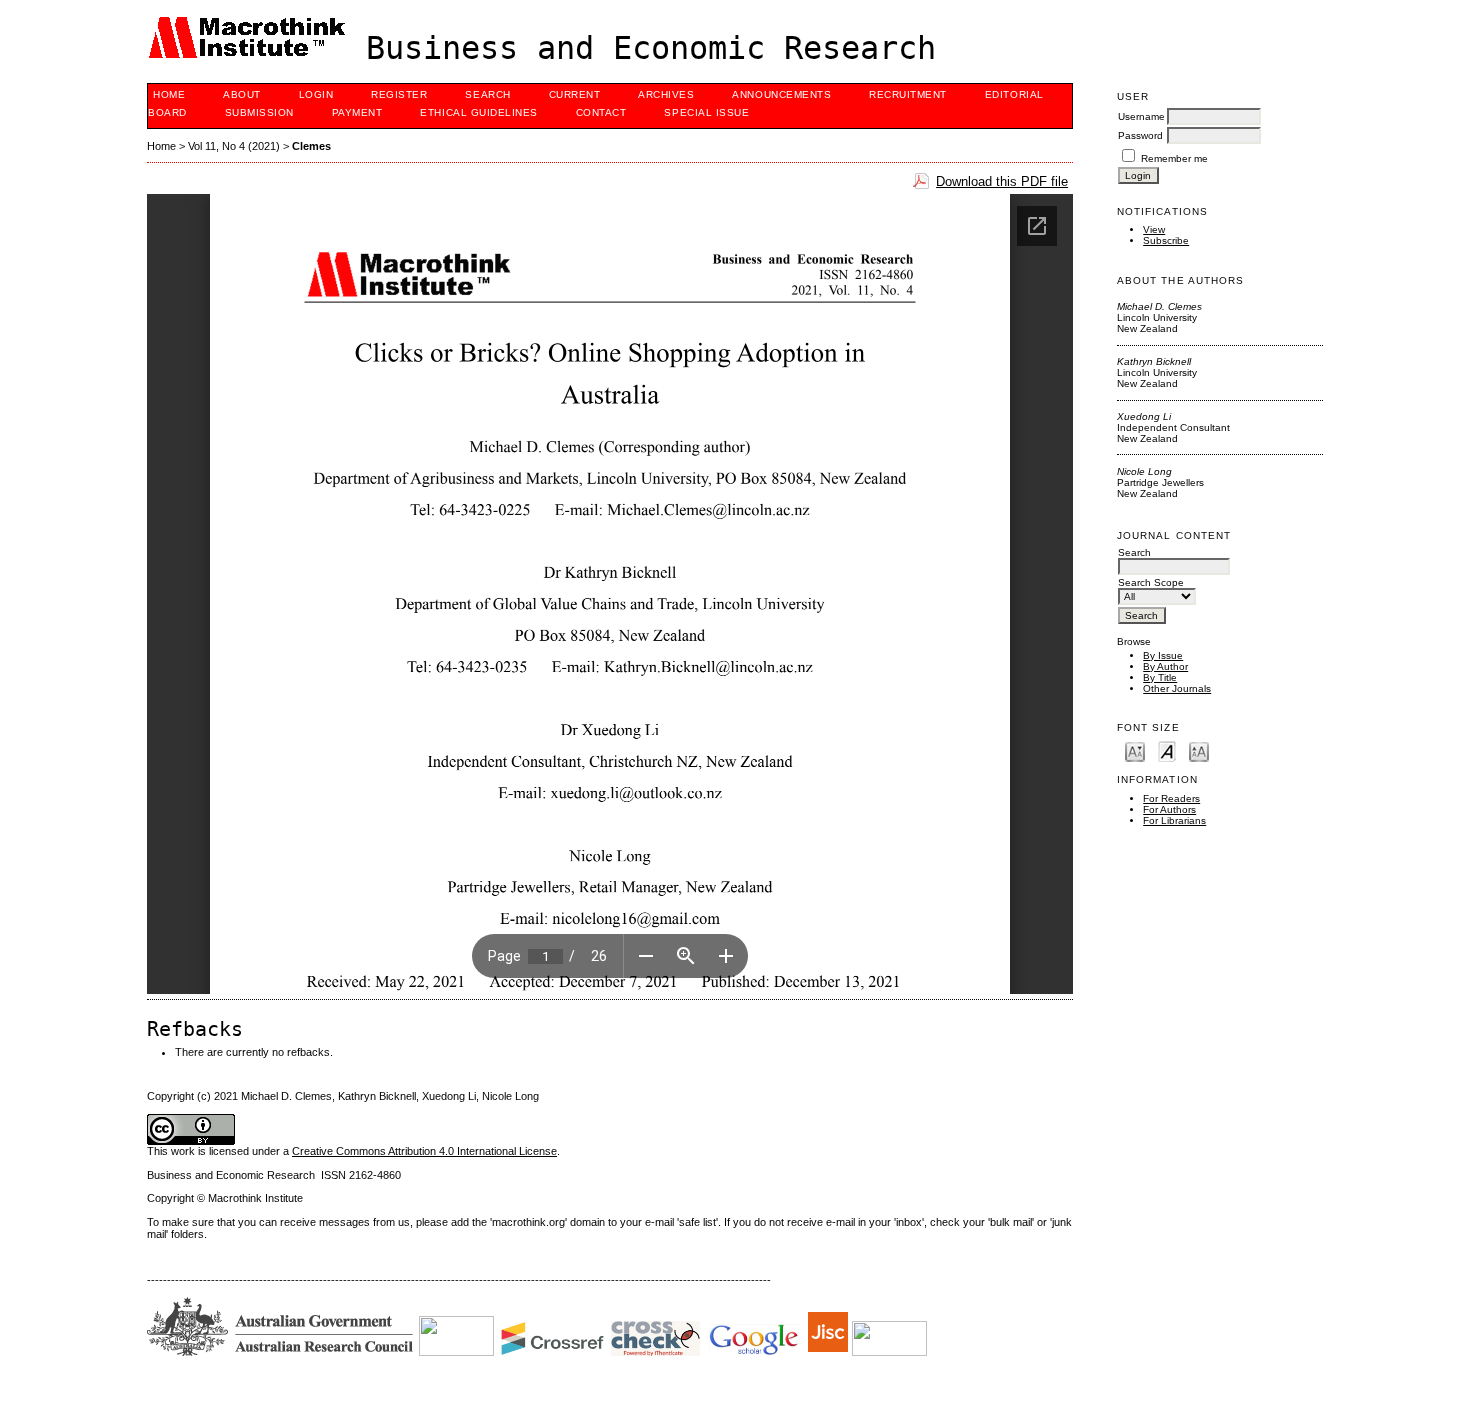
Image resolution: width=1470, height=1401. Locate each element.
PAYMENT (357, 112)
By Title (1160, 677)
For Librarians (1174, 820)
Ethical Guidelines (478, 112)
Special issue (706, 112)
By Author (1165, 666)
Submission (259, 112)
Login (316, 94)
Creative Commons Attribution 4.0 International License (424, 1151)
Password (1140, 135)
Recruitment (908, 94)
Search (487, 94)
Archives (666, 94)
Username (1141, 116)
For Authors (1169, 809)
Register (399, 94)
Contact (601, 112)
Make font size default (1167, 750)
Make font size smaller (1135, 750)
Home (169, 94)
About (242, 94)
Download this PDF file (1002, 181)
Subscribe (1166, 240)
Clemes (311, 146)
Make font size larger (1199, 750)
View (1154, 229)
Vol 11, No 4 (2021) (234, 146)
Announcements (781, 94)
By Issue (1163, 655)
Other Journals (1177, 688)
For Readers (1171, 798)
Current (575, 94)
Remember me (1174, 158)
